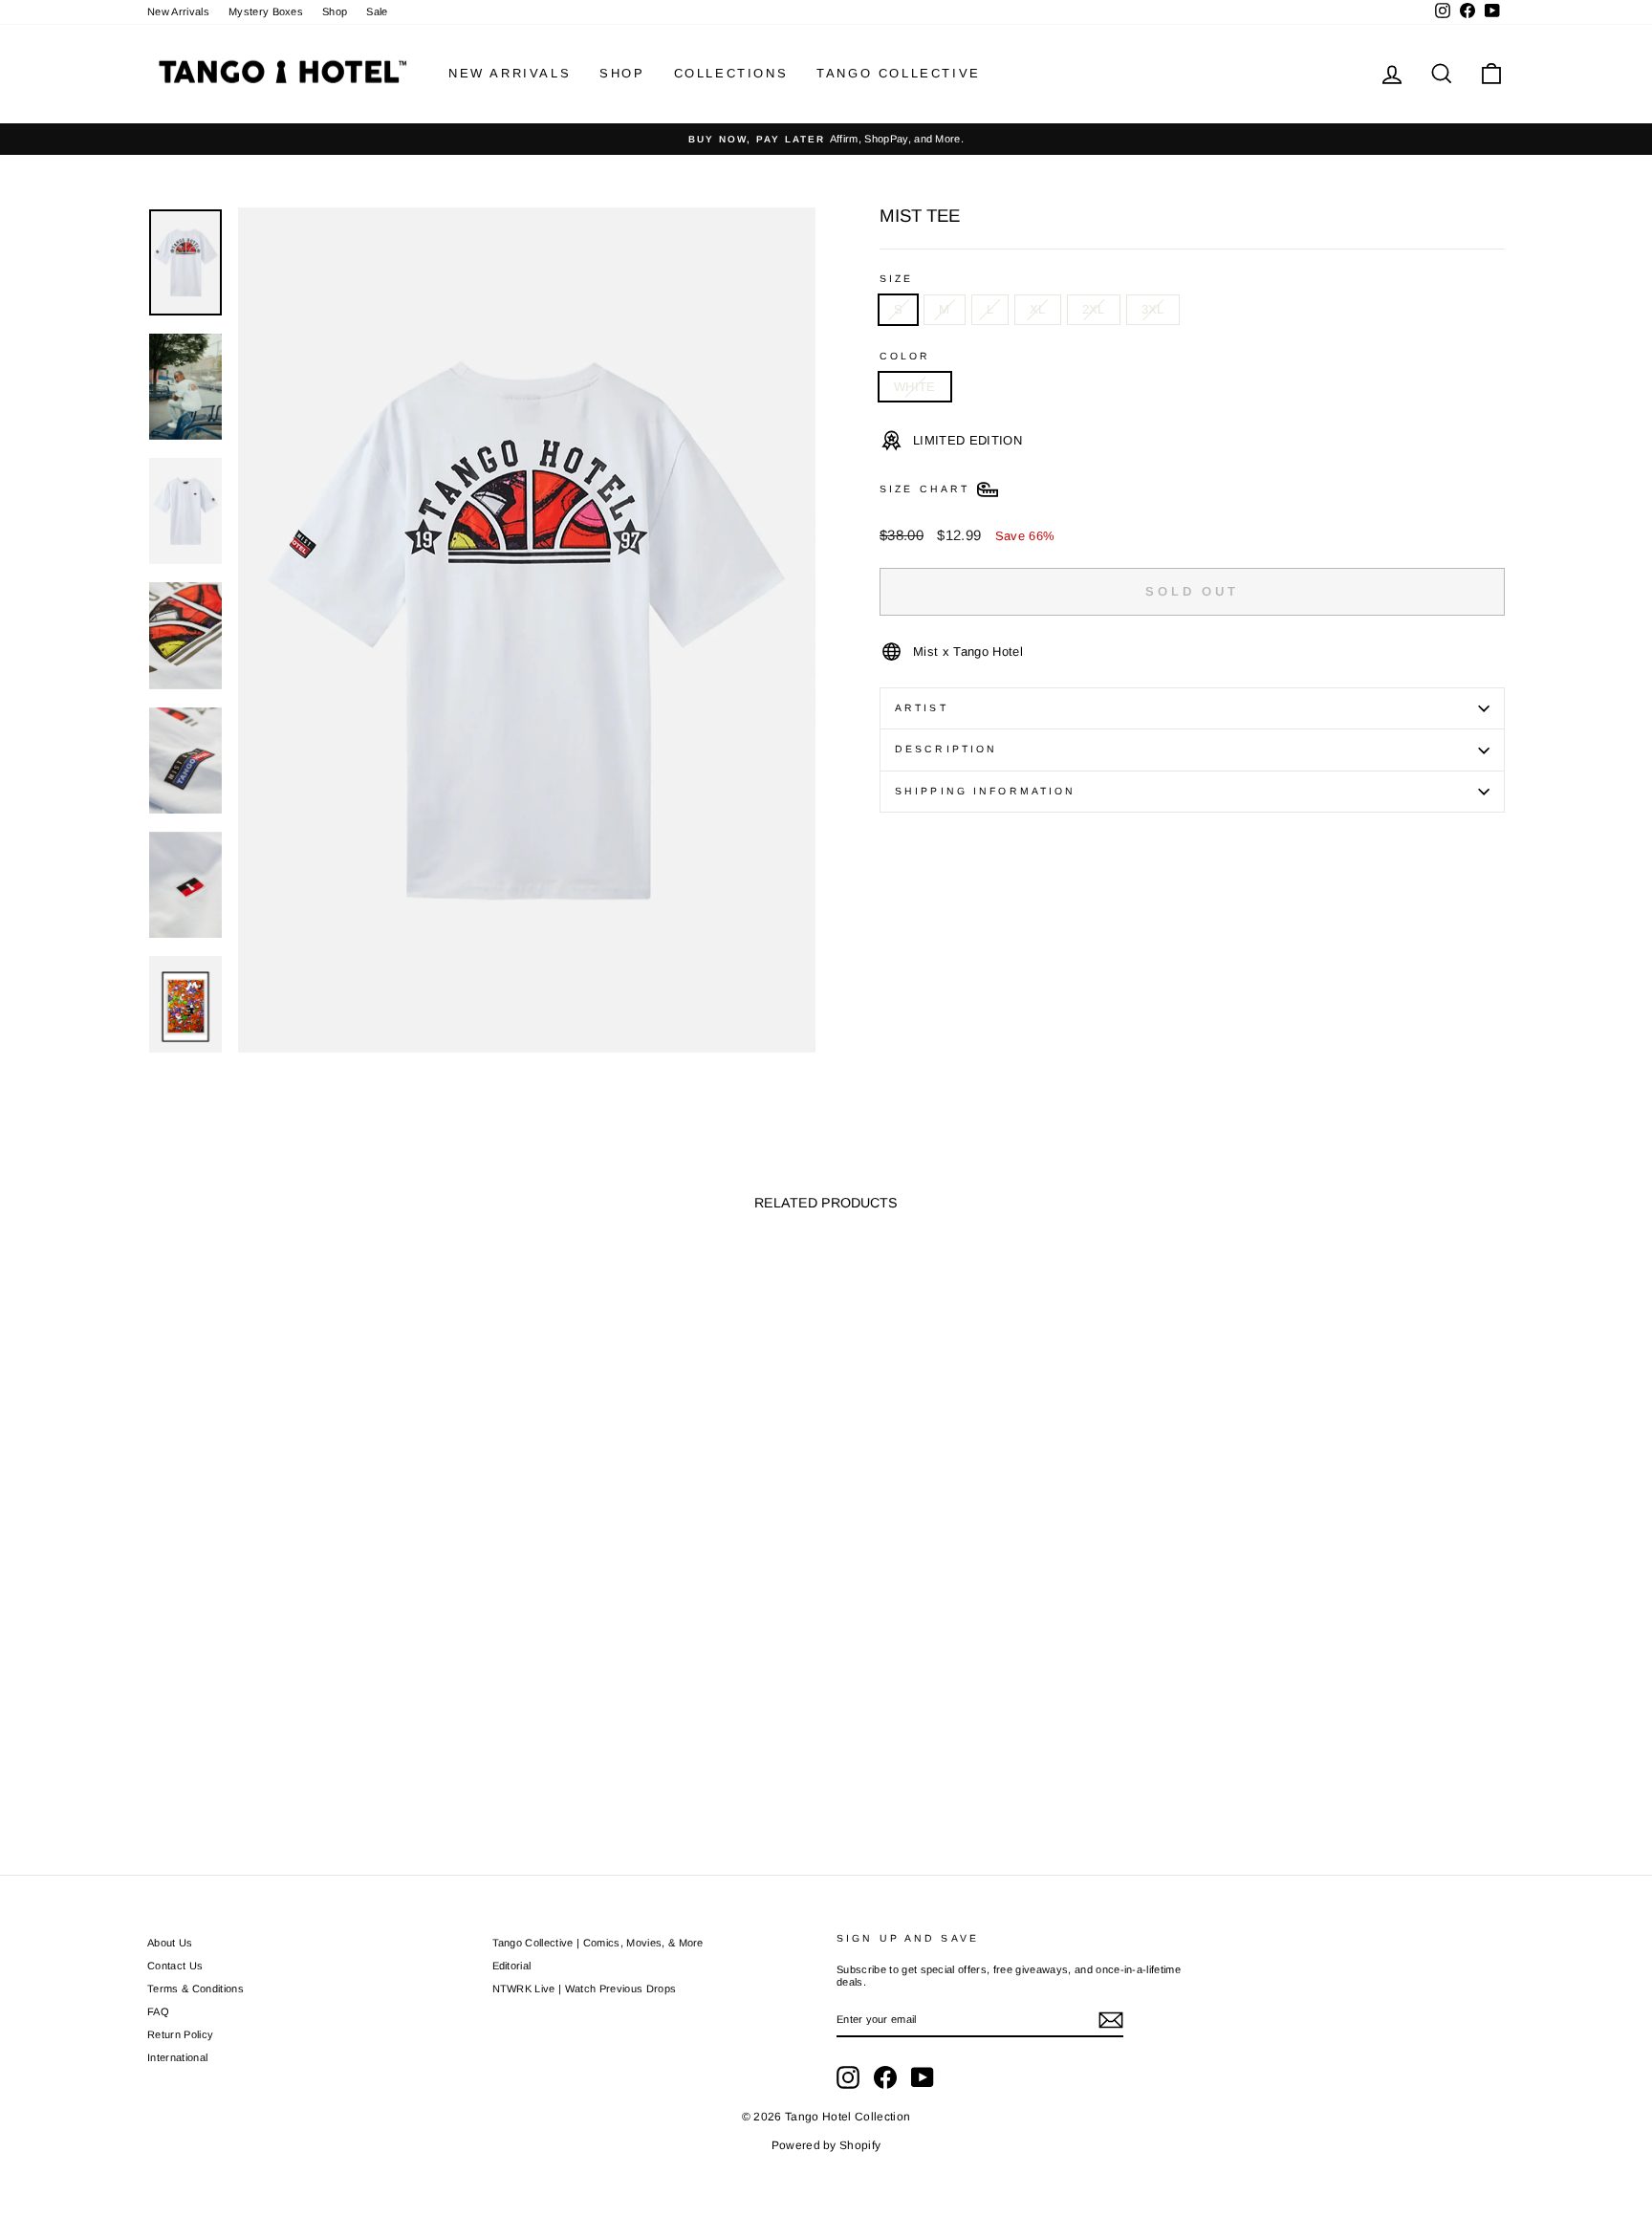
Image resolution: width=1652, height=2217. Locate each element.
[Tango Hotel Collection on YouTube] (923, 2077)
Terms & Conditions (196, 1989)
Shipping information (985, 791)
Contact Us (175, 1966)
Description (946, 749)
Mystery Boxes (266, 11)
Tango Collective (899, 73)
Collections (731, 73)
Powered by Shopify (826, 2145)
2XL (1094, 309)
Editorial (512, 1966)
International (177, 2057)
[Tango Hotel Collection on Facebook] (885, 2077)
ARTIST (922, 708)
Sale (377, 11)
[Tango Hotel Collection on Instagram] (848, 2077)
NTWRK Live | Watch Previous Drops (585, 1989)
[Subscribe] (1111, 2020)
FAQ (158, 2011)
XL (1038, 309)
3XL (1153, 309)
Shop (335, 11)
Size (896, 279)
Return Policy (180, 2034)
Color (905, 356)
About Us (170, 1943)
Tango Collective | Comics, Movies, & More (598, 1943)
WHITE (915, 387)
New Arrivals (178, 11)
